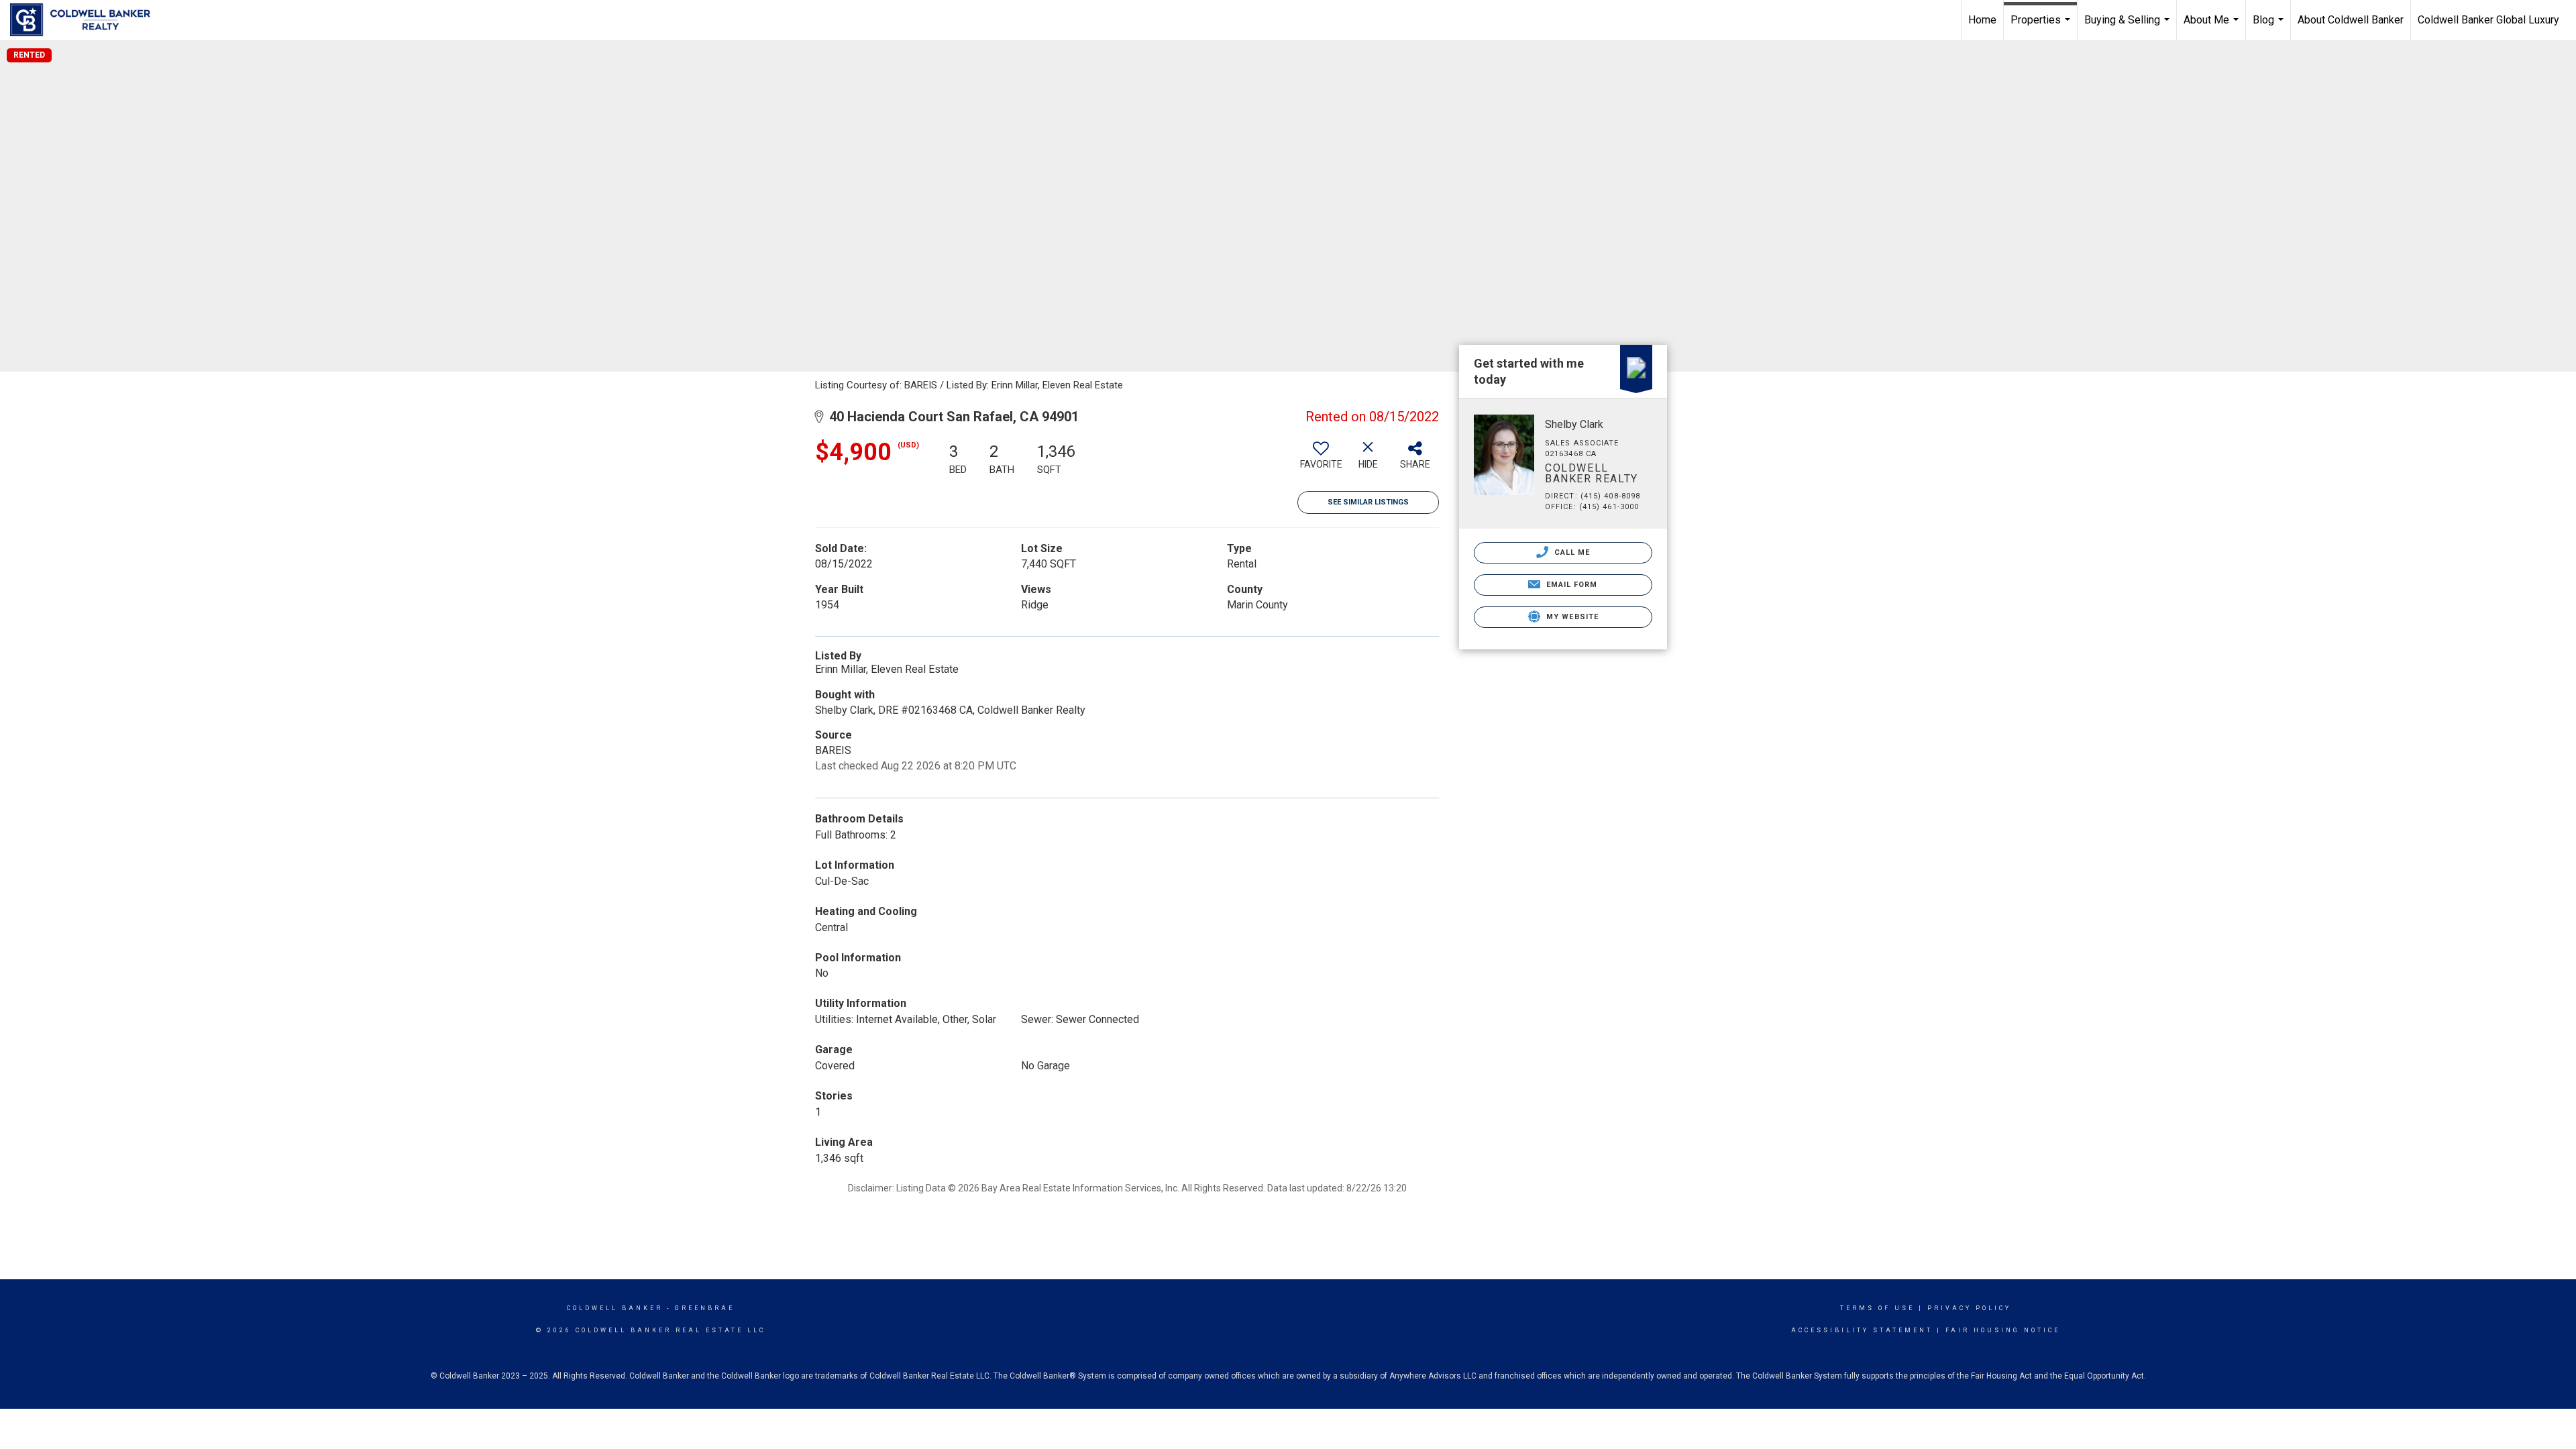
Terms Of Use (1877, 1308)
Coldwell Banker (615, 1308)
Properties (2042, 27)
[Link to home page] (87, 20)
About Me (2213, 27)
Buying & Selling (2129, 27)
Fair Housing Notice (2003, 1330)
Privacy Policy (1969, 1308)
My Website (1571, 617)
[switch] (1321, 460)
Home (1982, 20)
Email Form (1570, 585)
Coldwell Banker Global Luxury (2488, 20)
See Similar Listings (1368, 502)
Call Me (1571, 552)
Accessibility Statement (1862, 1330)
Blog (2270, 27)
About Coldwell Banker (2351, 20)
